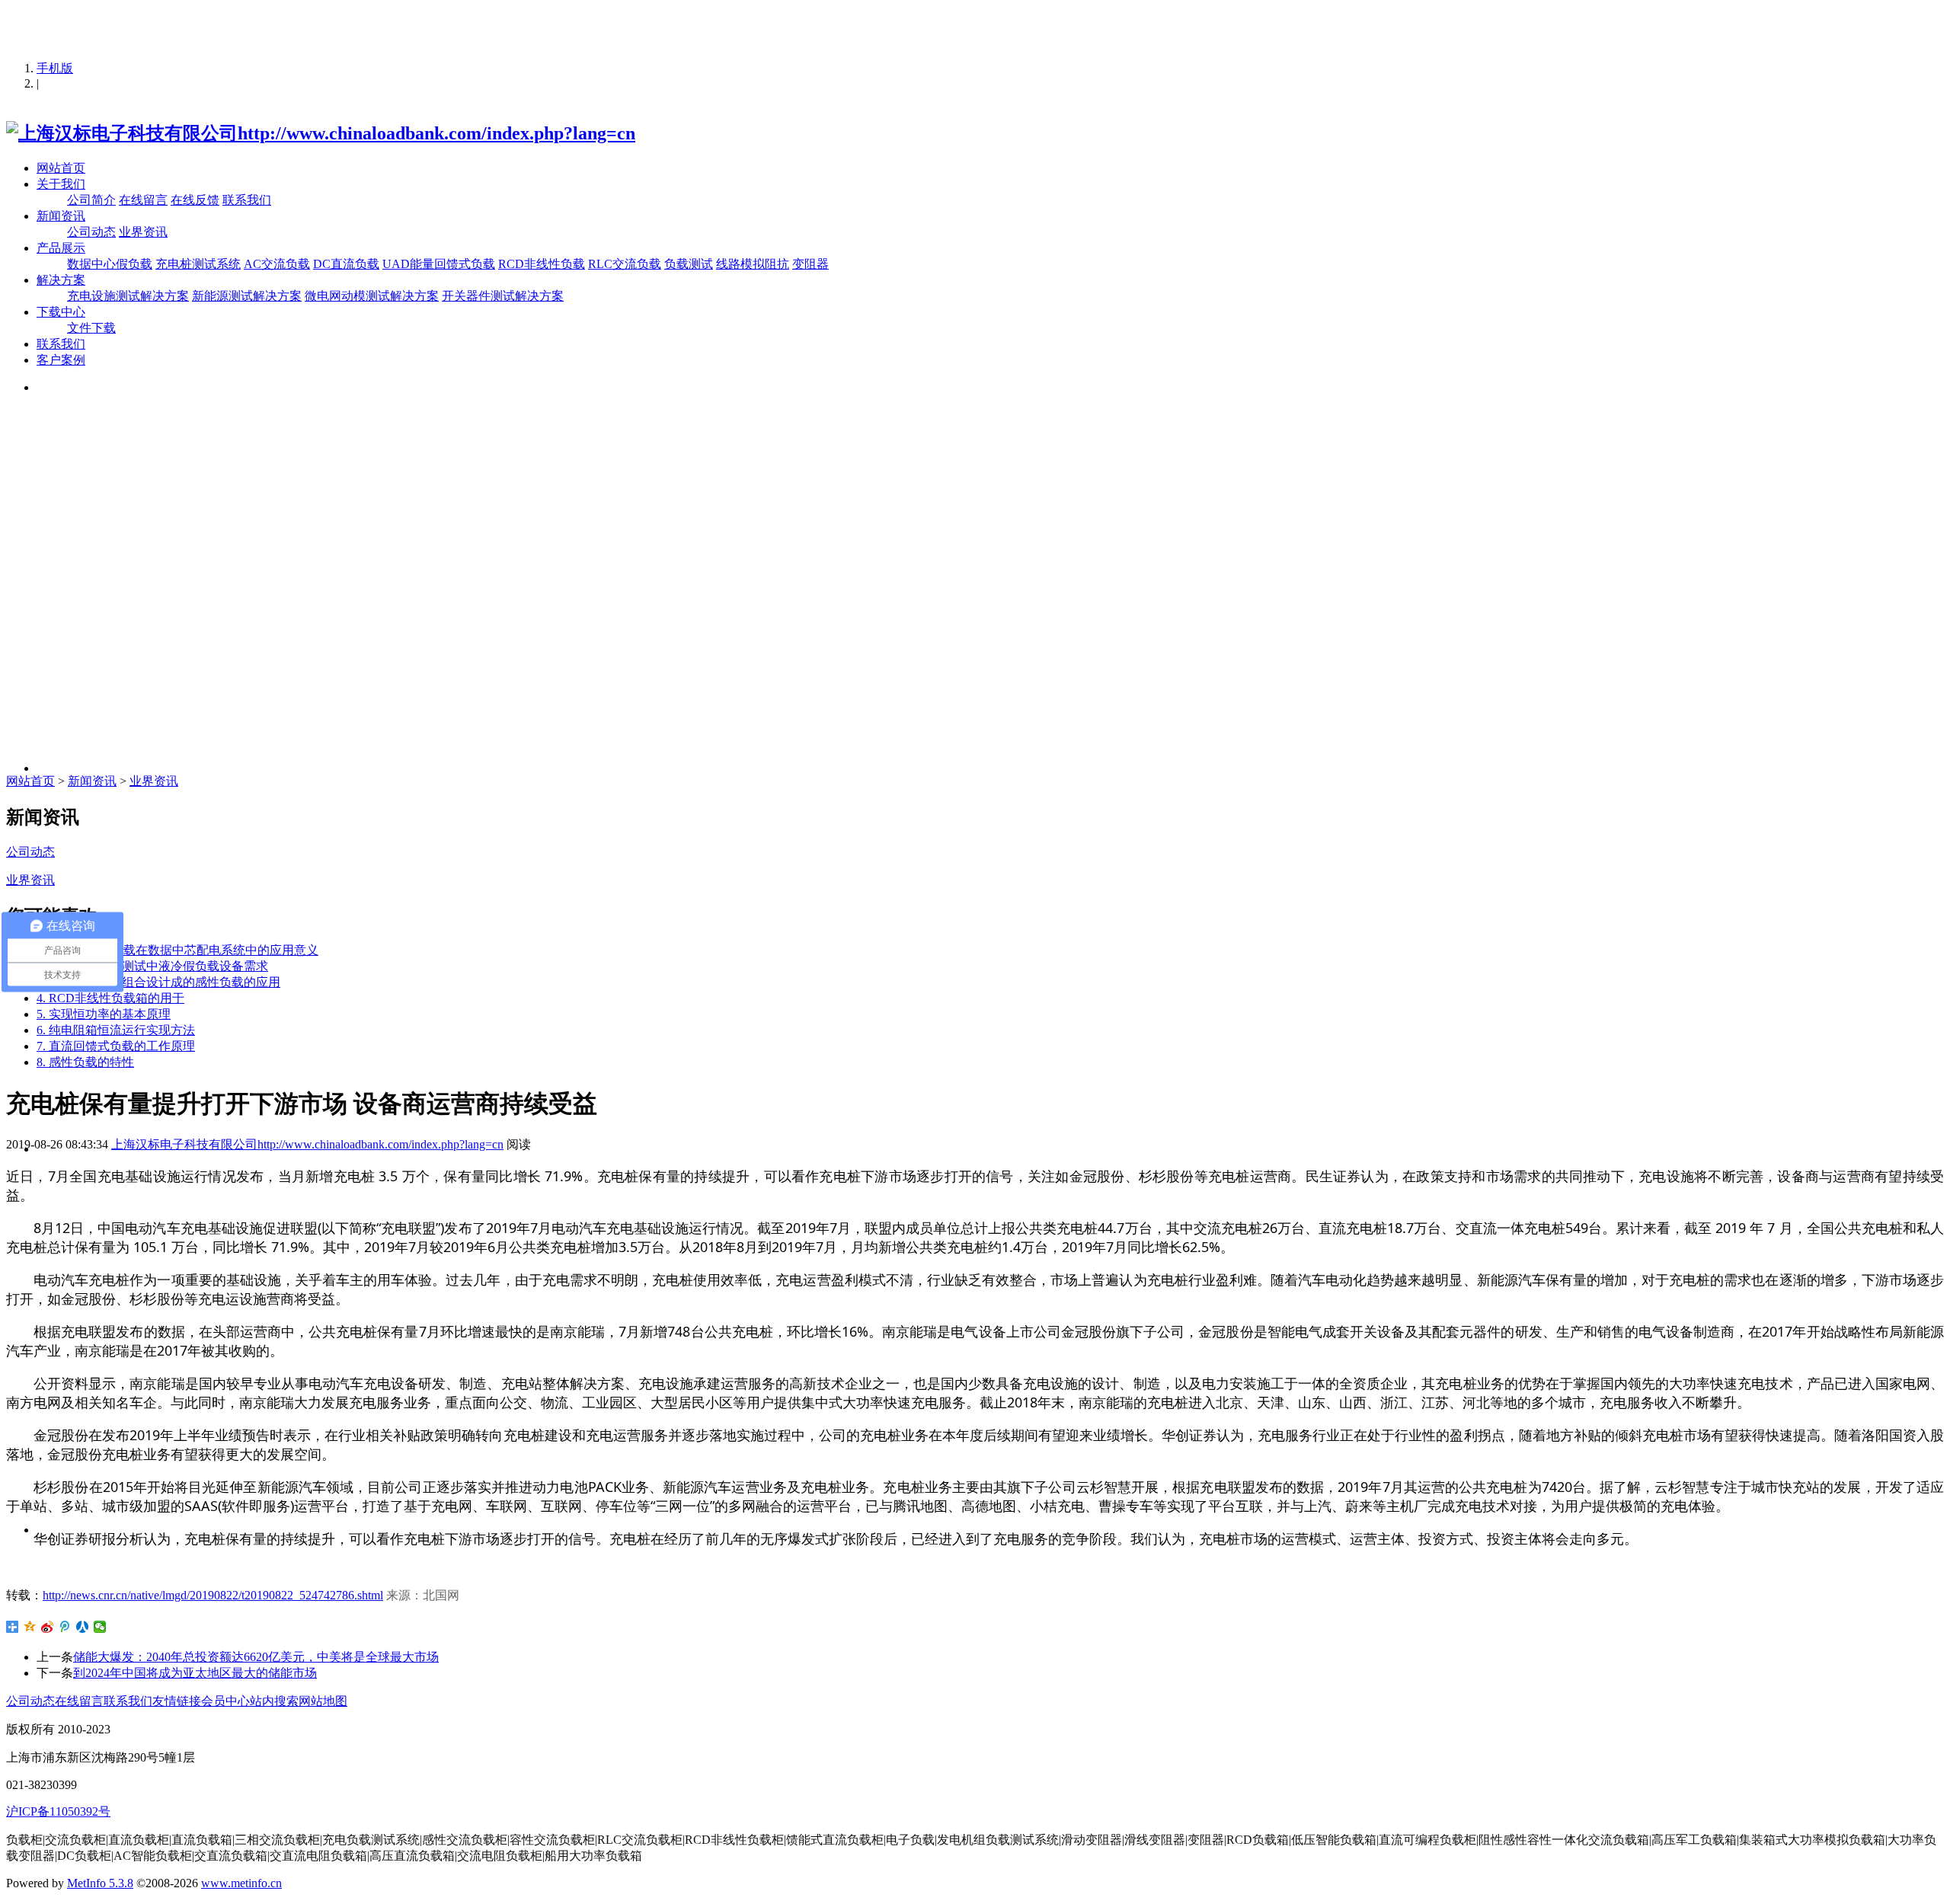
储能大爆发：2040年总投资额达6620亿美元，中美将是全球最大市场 (256, 1657)
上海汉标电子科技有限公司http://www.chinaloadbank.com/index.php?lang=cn (307, 1144)
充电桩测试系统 (198, 264)
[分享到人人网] (83, 1627)
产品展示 (61, 248)
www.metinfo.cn (241, 1883)
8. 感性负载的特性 (85, 1062)
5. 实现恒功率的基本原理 (104, 1014)
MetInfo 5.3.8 (100, 1883)
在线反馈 (195, 200)
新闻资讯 (61, 216)
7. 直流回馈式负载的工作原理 (116, 1046)
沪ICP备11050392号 (58, 1811)
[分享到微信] (100, 1627)
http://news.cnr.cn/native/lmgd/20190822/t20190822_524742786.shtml (213, 1595)
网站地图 (323, 1701)
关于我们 (61, 184)
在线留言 (143, 200)
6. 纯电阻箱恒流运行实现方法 (116, 1030)
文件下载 (91, 328)
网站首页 (61, 168)
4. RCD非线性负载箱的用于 (110, 998)
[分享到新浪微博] (48, 1627)
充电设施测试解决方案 (128, 296)
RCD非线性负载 (542, 264)
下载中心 (61, 312)
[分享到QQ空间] (30, 1627)
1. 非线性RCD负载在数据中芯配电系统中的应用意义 (177, 950)
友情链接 (177, 1701)
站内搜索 (274, 1701)
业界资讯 (143, 232)
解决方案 (61, 280)
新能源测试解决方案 (247, 296)
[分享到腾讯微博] (65, 1627)
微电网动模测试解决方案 (372, 296)
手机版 (55, 68)
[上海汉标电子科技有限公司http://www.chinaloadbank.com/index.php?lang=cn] (321, 133)
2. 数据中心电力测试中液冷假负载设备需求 (152, 966)
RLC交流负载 (625, 264)
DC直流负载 (346, 264)
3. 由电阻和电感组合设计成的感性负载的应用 (158, 982)
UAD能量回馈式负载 (439, 264)
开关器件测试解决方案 (503, 296)
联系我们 (247, 200)
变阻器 (810, 264)
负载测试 (689, 264)
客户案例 (61, 360)
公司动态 (91, 232)
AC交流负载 (277, 264)
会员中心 (225, 1701)
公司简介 (91, 200)
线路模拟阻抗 (753, 264)
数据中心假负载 (110, 264)
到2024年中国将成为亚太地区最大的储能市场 (195, 1673)
